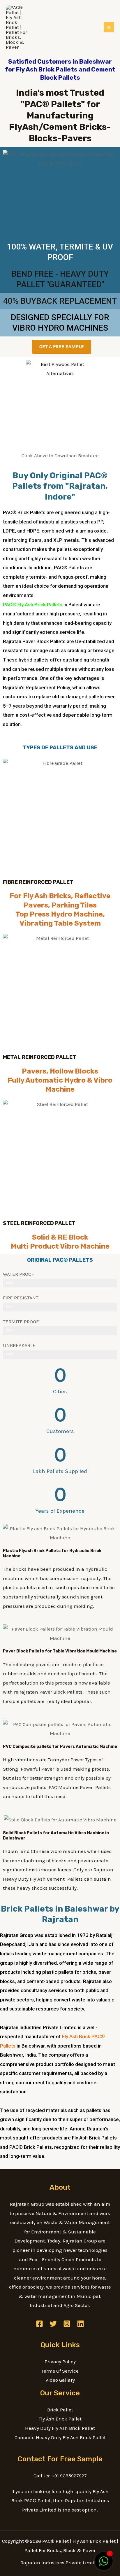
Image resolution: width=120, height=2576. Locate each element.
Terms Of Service (60, 2371)
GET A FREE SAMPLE (62, 346)
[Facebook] (39, 2324)
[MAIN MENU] (109, 27)
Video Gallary (60, 2380)
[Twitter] (53, 2324)
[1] (104, 2564)
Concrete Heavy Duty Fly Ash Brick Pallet (60, 2437)
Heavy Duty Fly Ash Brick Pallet (60, 2428)
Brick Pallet (60, 2410)
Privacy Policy (60, 2362)
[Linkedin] (81, 2324)
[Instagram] (67, 2324)
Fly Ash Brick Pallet (60, 2419)
